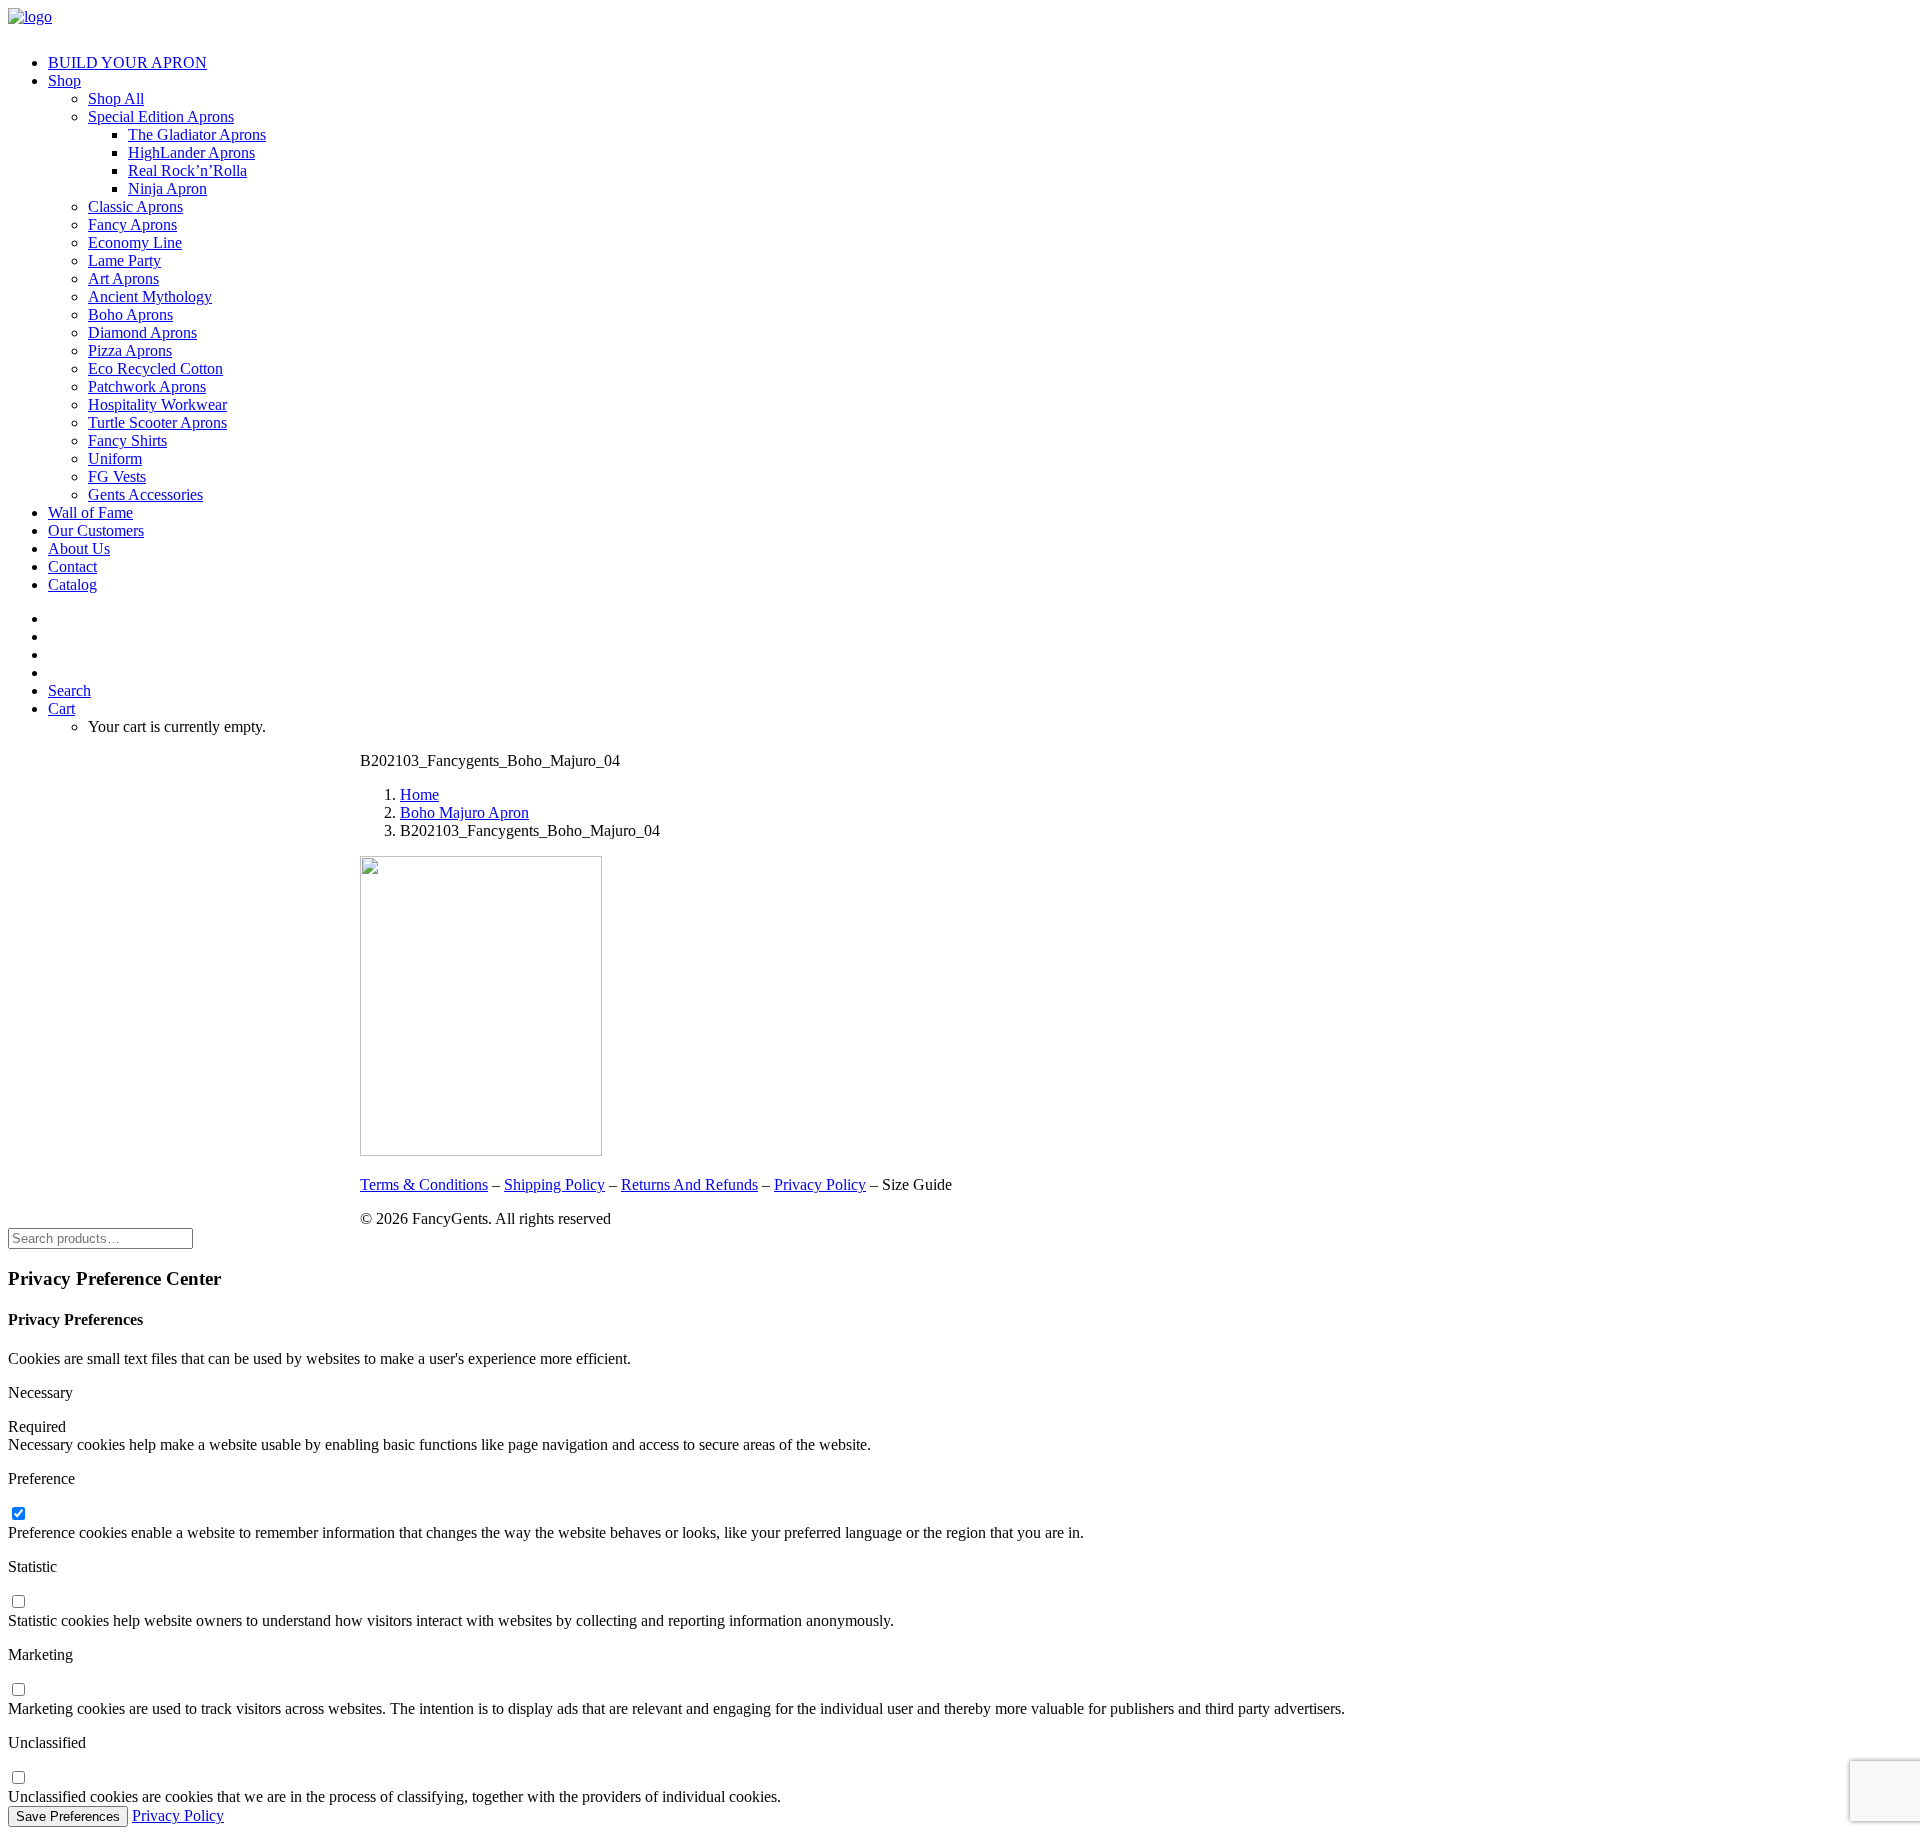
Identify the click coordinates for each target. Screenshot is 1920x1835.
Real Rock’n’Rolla (187, 170)
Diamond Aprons (142, 332)
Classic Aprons (135, 206)
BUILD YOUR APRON (127, 62)
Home (419, 794)
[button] (69, 690)
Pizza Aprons (130, 350)
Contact (72, 566)
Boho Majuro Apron (464, 812)
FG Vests (117, 476)
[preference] (18, 1514)
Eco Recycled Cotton (155, 368)
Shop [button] (64, 80)
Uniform (115, 458)
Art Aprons (123, 278)
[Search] (100, 1237)
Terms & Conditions (424, 1184)
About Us (79, 548)
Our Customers (96, 530)
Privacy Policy (820, 1184)
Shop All (116, 98)
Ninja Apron (167, 188)
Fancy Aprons (132, 224)
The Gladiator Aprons (197, 134)
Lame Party (124, 260)
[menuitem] (980, 63)
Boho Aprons (130, 314)
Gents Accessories (145, 494)
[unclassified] (18, 1778)
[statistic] (18, 1602)
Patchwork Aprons (147, 386)
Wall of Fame (90, 512)
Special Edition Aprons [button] (161, 116)
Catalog (72, 584)
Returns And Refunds (689, 1184)
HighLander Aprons (191, 152)
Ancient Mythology (150, 296)
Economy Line (135, 242)
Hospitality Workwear (157, 404)
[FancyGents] (960, 23)
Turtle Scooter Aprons (157, 422)
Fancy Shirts (127, 440)
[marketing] (18, 1690)
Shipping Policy (554, 1184)
